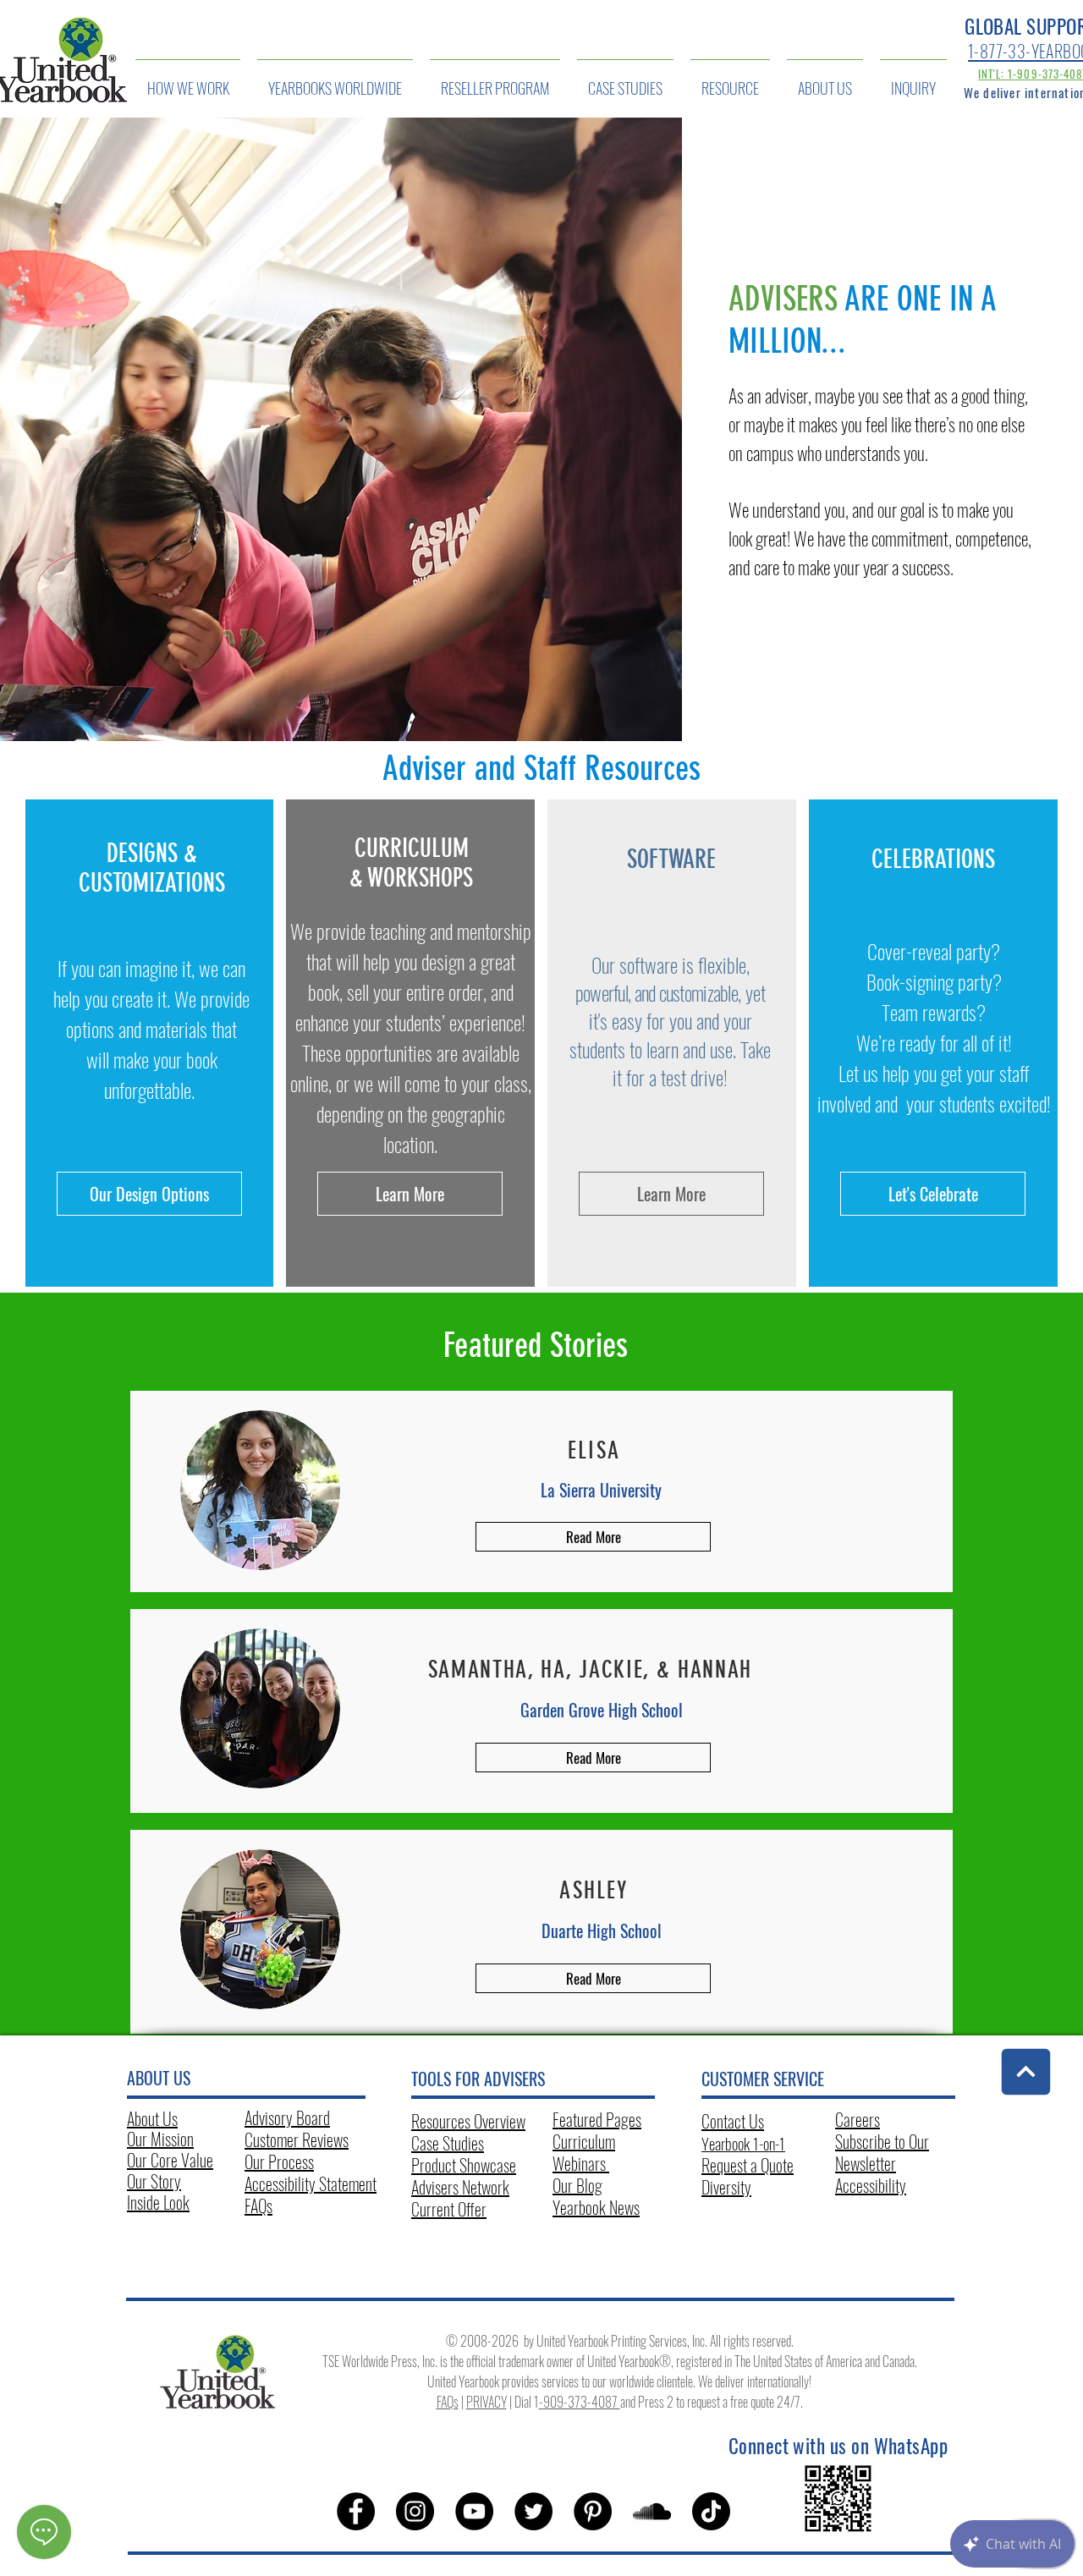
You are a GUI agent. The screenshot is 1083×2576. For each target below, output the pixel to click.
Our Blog (577, 2185)
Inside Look (158, 2202)
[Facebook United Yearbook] (356, 2511)
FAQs (258, 2205)
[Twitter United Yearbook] (533, 2511)
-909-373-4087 (580, 2402)
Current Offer (449, 2209)
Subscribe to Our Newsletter (882, 2152)
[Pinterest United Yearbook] (593, 2511)
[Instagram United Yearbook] (415, 2511)
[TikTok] (711, 2511)
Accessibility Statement (311, 2183)
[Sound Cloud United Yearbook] (652, 2511)
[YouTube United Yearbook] (474, 2511)
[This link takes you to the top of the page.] (1026, 2072)
